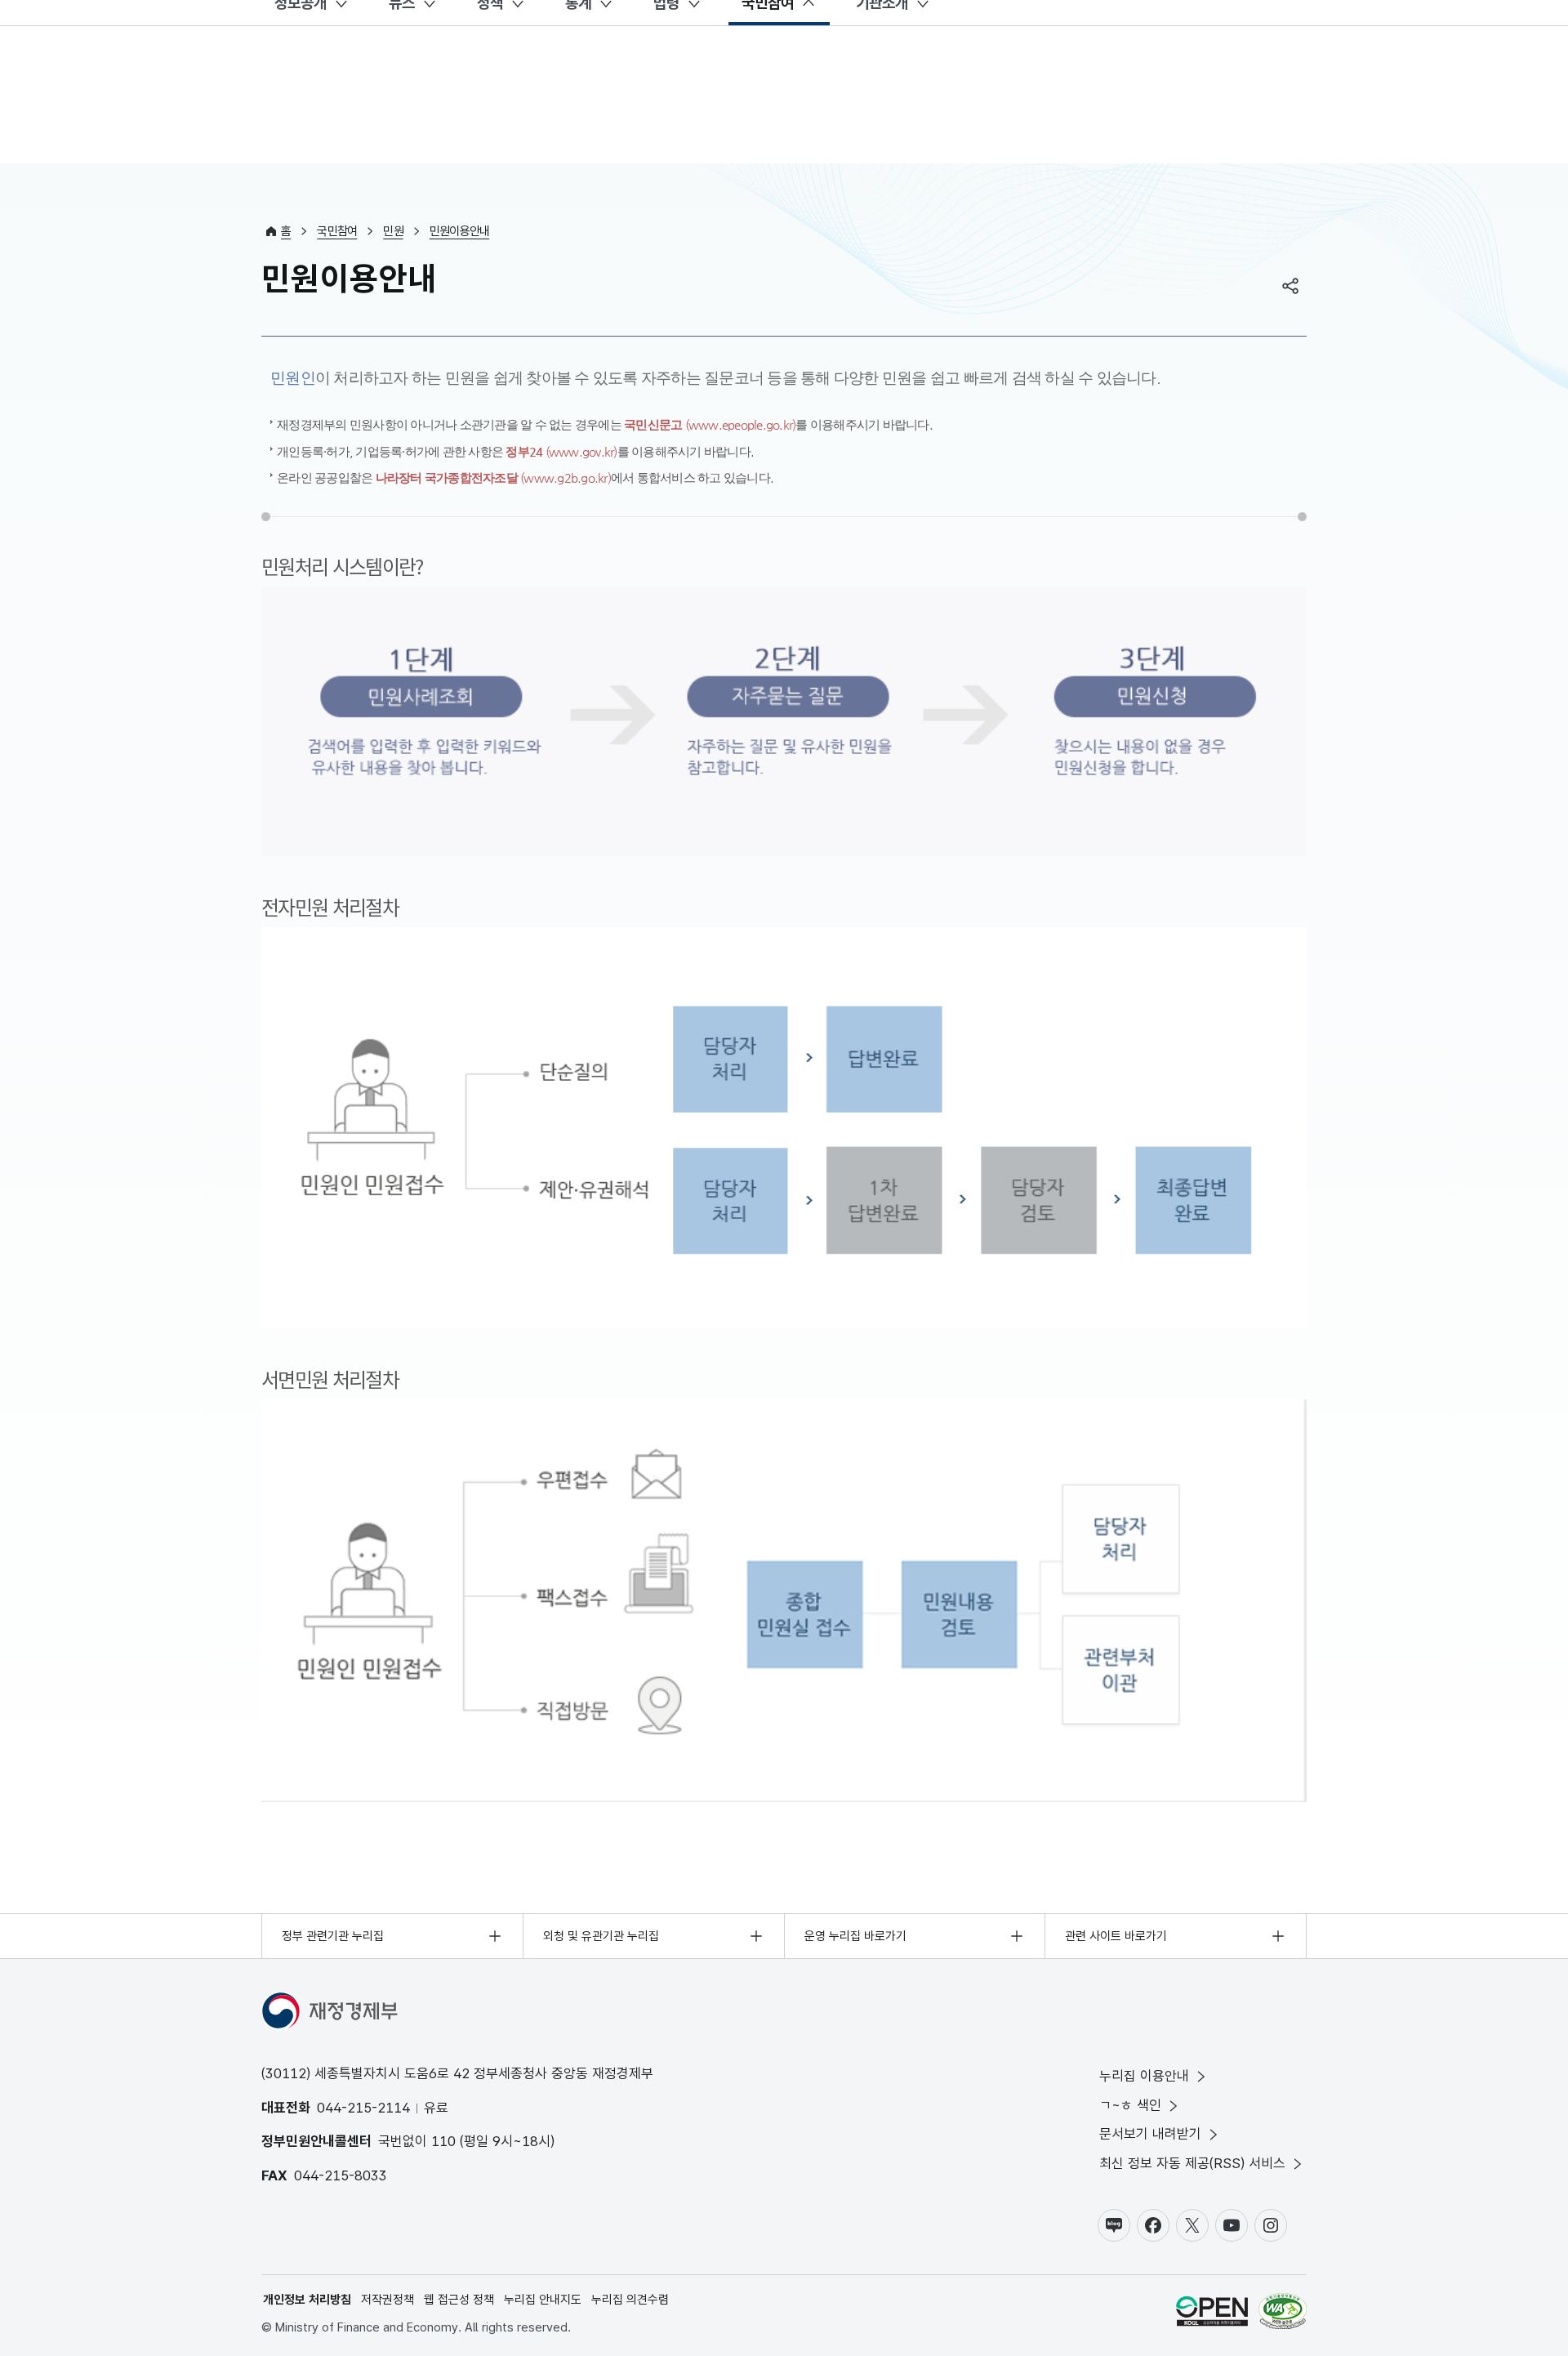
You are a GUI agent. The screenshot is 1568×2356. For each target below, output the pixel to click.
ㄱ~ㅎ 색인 (1130, 2105)
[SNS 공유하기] (1290, 286)
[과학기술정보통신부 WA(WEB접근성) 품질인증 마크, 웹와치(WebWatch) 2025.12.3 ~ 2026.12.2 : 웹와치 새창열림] (1283, 2314)
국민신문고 (710, 424)
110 (443, 2141)
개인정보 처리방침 (307, 2300)
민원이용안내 (460, 231)
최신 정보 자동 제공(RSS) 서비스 (1192, 2163)
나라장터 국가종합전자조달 (493, 477)
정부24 (561, 451)
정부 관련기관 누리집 (333, 1936)
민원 (393, 231)
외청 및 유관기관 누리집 (601, 1936)
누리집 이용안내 (1144, 2076)
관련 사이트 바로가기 (1116, 1936)
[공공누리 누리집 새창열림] (1212, 2314)
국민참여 (337, 231)
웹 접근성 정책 (459, 2300)
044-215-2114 (363, 2108)
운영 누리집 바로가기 (855, 1936)
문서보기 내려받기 (1150, 2134)
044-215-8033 (341, 2175)
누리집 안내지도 (543, 2300)
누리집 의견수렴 (630, 2300)
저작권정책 (388, 2300)
